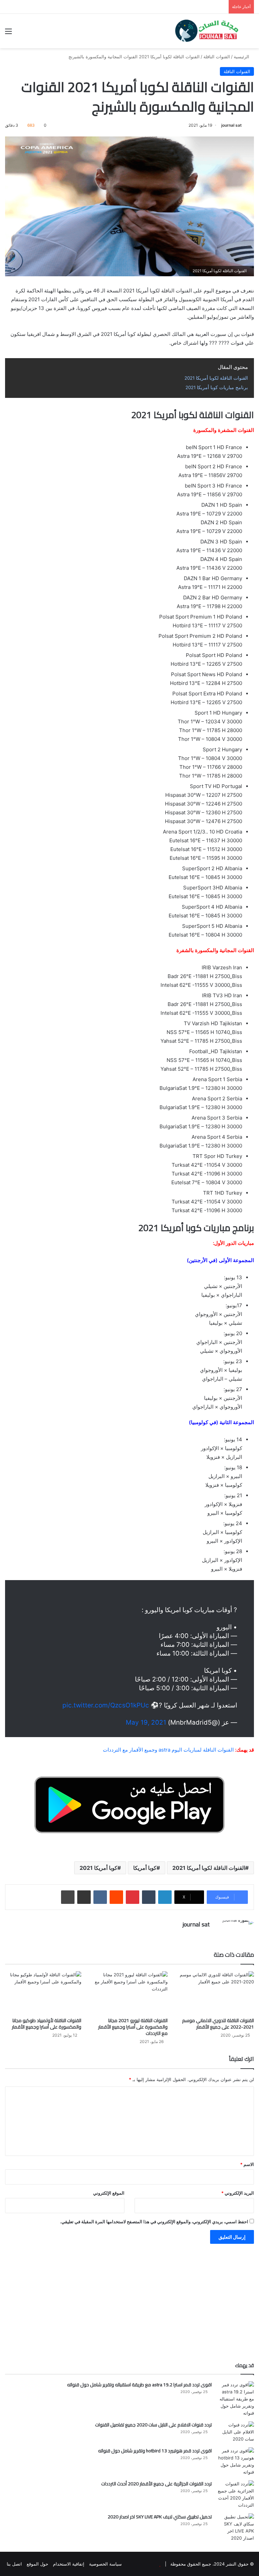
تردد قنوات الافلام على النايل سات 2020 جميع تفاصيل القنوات (153, 2425)
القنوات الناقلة (217, 57)
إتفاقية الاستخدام (69, 2564)
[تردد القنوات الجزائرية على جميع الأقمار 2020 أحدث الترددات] (235, 2494)
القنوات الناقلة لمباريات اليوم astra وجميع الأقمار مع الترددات (168, 1750)
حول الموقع (37, 2564)
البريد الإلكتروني (238, 2193)
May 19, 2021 (146, 1722)
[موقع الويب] (206, 1936)
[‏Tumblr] (149, 1897)
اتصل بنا (14, 2564)
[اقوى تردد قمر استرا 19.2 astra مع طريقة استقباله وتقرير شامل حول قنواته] (235, 2399)
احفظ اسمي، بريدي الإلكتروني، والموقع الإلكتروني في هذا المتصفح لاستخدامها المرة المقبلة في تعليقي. (154, 2222)
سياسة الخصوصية (105, 2564)
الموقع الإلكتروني (109, 2193)
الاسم (247, 2164)
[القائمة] (8, 34)
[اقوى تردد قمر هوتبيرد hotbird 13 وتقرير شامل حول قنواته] (235, 2461)
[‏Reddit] (116, 1897)
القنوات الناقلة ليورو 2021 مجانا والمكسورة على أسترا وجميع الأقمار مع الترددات (133, 2027)
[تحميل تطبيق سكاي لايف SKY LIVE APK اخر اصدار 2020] (235, 2527)
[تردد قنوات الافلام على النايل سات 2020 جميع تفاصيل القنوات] (235, 2432)
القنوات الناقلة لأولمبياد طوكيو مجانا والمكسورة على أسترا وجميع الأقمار (47, 2024)
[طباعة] (68, 1897)
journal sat (232, 125)
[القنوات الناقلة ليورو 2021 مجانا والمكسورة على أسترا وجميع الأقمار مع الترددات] (129, 1993)
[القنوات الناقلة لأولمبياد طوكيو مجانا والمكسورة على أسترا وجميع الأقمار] (43, 1993)
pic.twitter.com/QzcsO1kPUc (106, 1705)
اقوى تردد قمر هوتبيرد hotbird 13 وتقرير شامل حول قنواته (155, 2451)
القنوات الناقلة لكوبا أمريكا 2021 (209, 1868)
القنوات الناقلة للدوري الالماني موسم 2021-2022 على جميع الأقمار (218, 2024)
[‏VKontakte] (100, 1897)
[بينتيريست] (133, 1897)
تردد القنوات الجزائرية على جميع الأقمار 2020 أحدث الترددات (156, 2484)
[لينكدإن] (165, 1897)
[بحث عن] (251, 34)
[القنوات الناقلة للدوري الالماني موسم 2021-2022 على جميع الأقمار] (216, 1993)
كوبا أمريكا (145, 1868)
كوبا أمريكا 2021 (98, 1868)
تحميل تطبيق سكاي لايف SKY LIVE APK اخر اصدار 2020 (160, 2517)
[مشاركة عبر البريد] (84, 1897)
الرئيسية (242, 57)
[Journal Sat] (206, 31)
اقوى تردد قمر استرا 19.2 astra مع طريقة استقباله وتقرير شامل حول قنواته (139, 2385)
